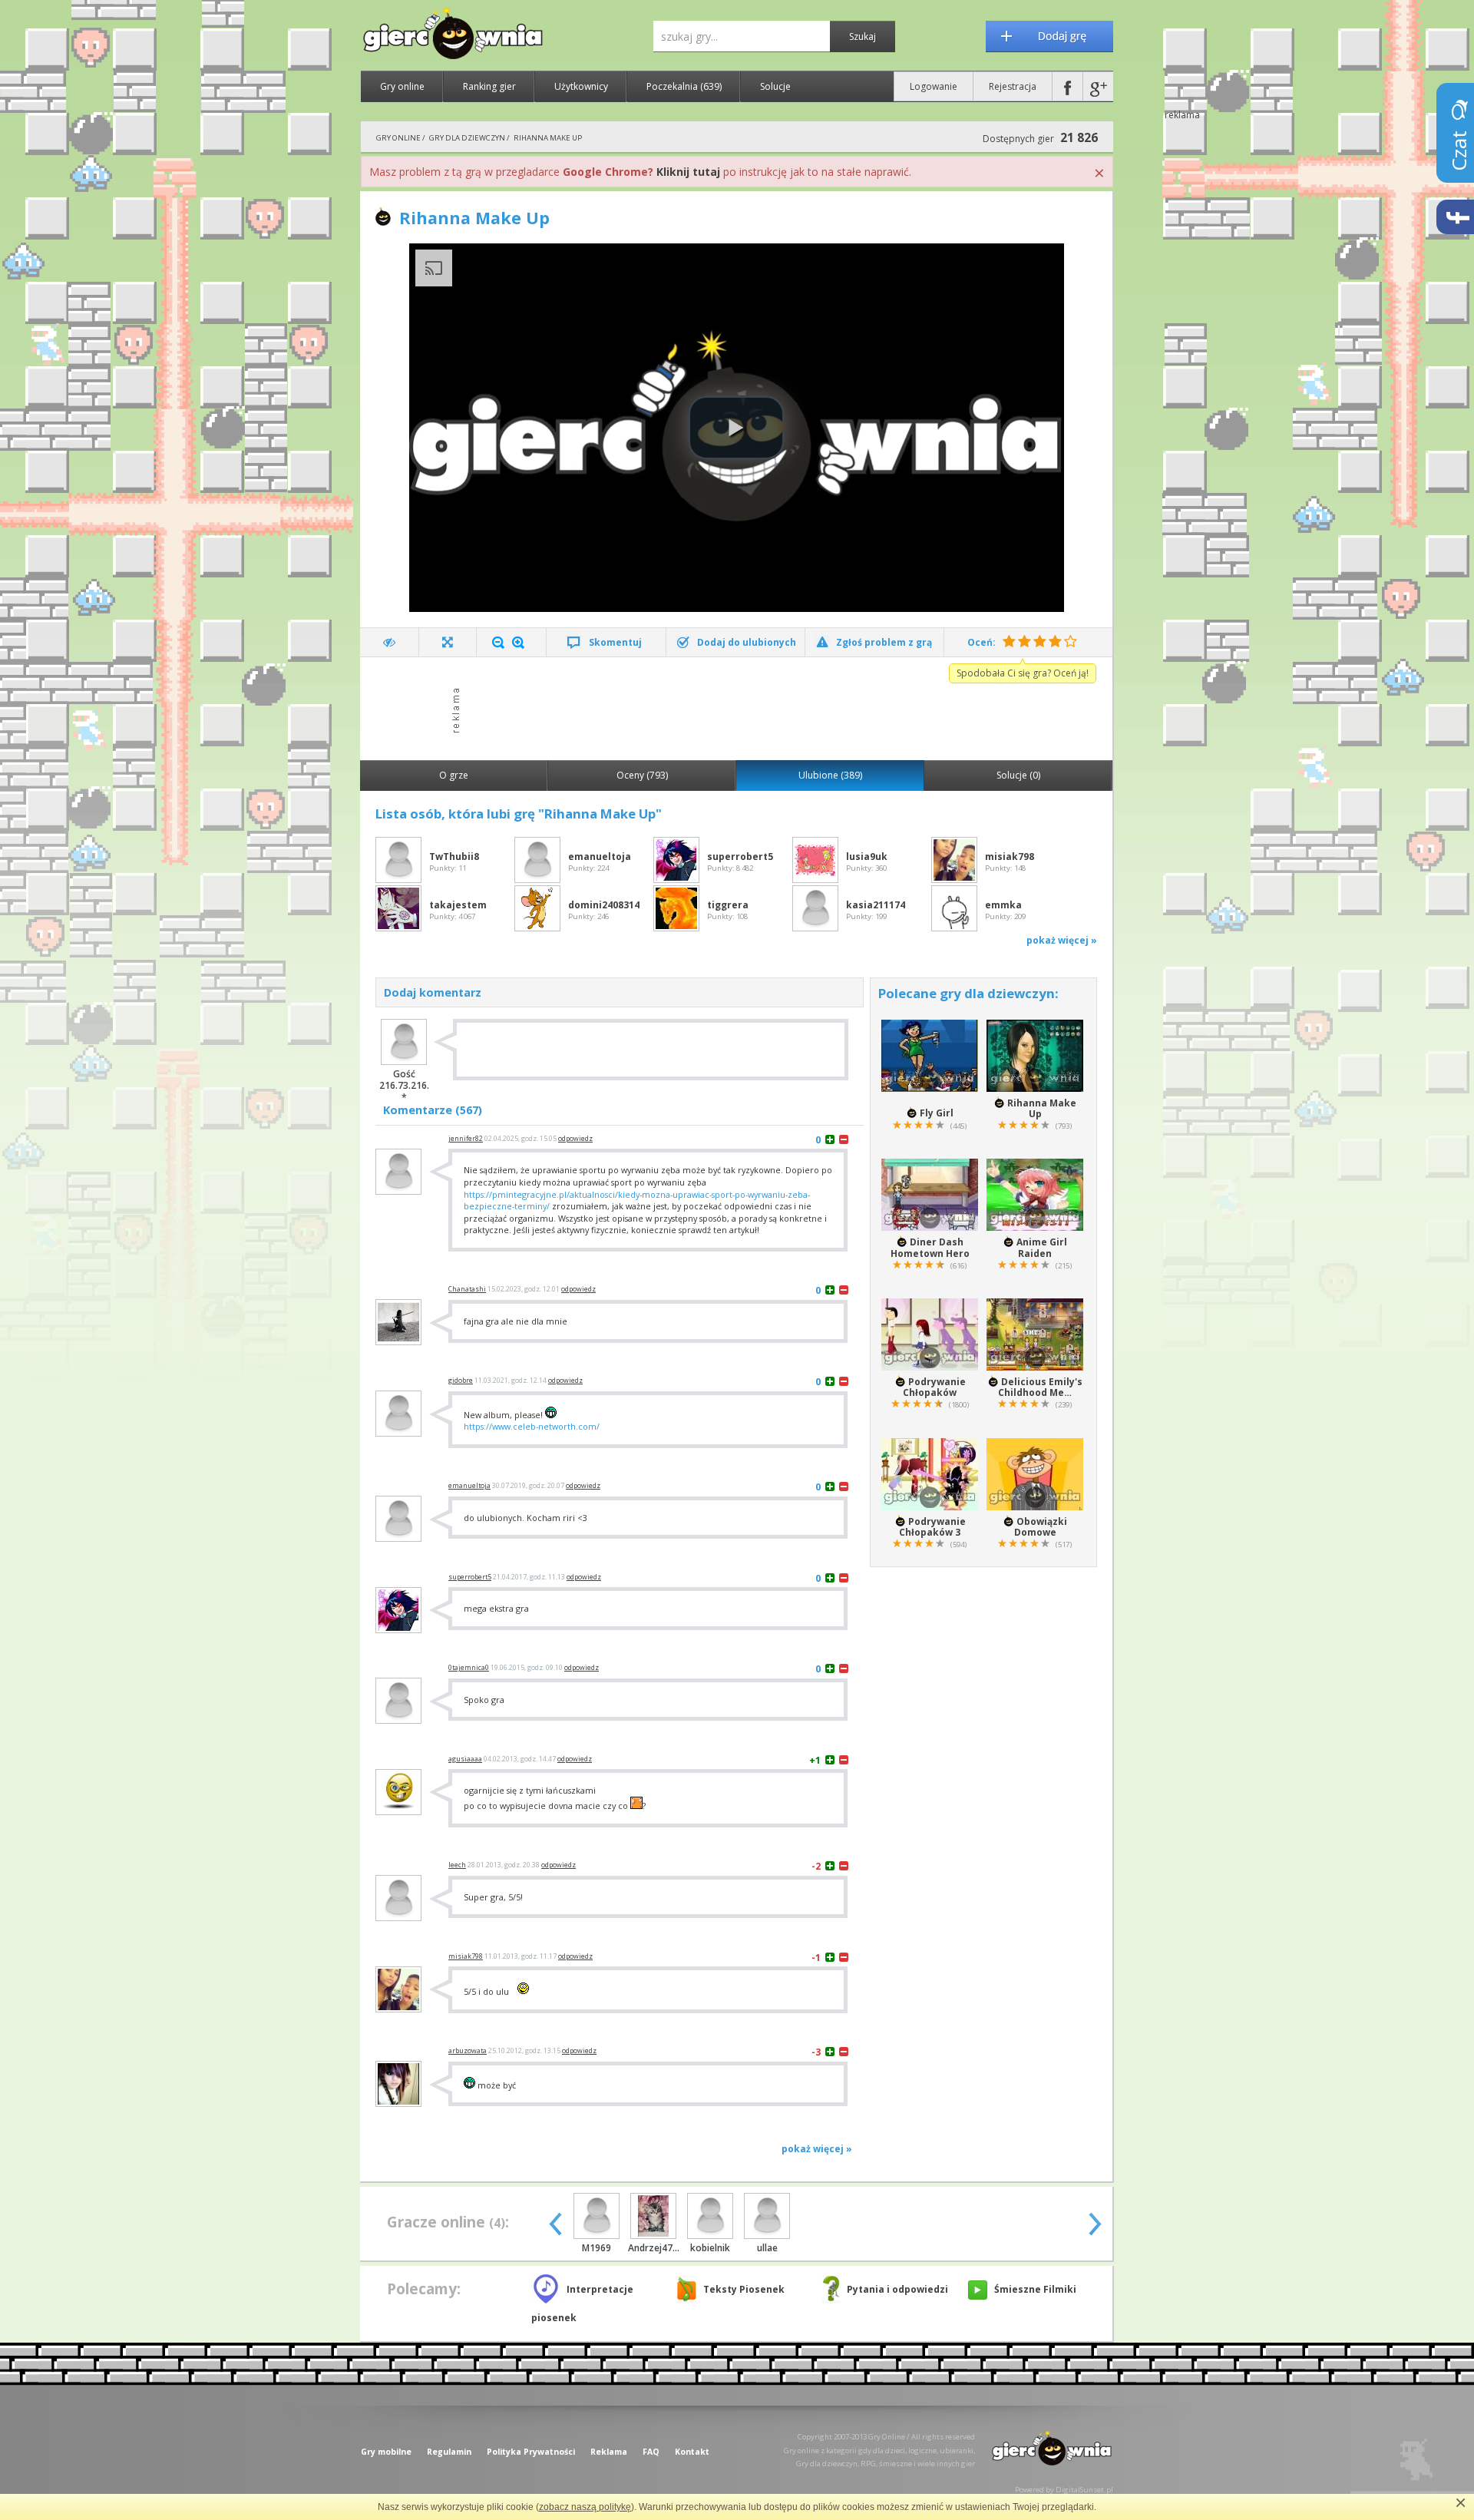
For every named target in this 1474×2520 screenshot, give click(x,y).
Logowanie (934, 86)
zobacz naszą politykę (585, 2507)
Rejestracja (1013, 86)
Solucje (775, 86)
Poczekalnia (684, 86)
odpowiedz (575, 1139)
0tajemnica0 (469, 1668)
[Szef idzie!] (390, 642)
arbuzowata (468, 2051)
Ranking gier (489, 86)
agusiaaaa (465, 1759)
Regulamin (449, 2452)
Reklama (609, 2452)
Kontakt (692, 2452)
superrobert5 (470, 1577)
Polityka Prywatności (531, 2452)
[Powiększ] (518, 643)
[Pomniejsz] (498, 643)
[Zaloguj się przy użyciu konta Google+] (1098, 86)
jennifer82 (466, 1139)
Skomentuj (615, 642)
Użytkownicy (581, 86)
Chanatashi (467, 1289)
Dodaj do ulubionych (747, 642)
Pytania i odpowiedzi (897, 2289)
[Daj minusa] (844, 1139)
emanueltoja (469, 1486)
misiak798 (466, 1956)
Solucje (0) (1018, 775)
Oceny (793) (642, 775)
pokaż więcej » (1062, 940)
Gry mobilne (386, 2452)
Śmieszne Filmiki (1035, 2289)
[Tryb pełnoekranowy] (448, 642)
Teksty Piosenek (744, 2289)
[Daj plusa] (830, 1139)
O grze (454, 775)
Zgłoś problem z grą (884, 642)
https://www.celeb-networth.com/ (532, 1426)
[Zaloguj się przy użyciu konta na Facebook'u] (1067, 86)
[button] (736, 428)
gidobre (461, 1381)
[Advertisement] (741, 707)
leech (457, 1865)
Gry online (402, 86)
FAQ (651, 2452)
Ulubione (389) (830, 775)
